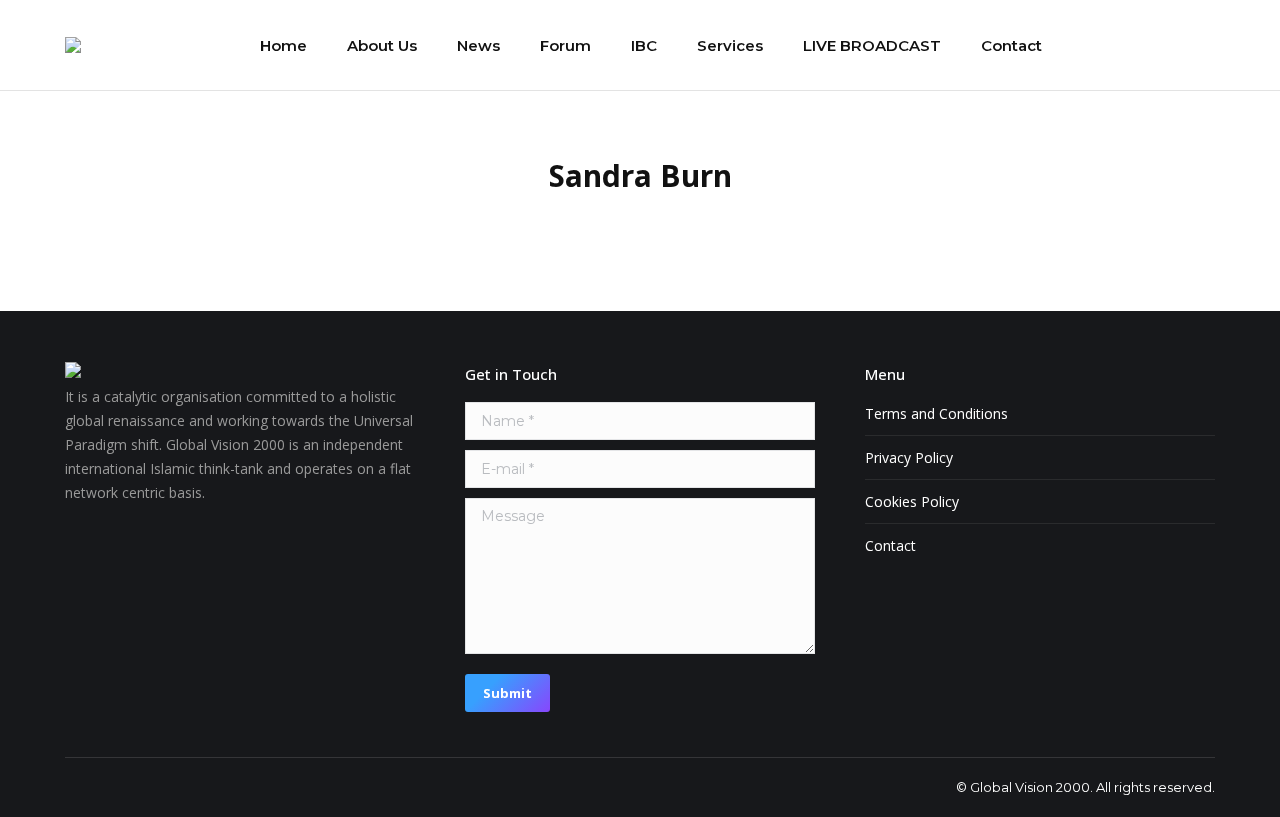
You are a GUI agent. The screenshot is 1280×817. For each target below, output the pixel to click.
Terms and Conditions (936, 413)
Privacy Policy (909, 457)
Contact (890, 545)
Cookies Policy (912, 501)
